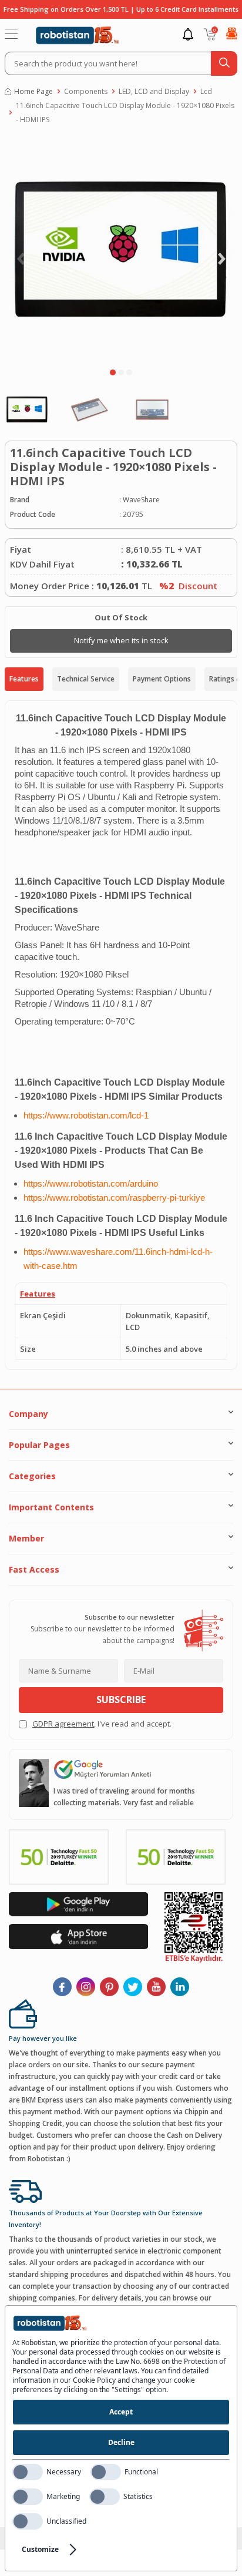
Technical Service (86, 679)
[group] (121, 249)
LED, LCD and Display (154, 91)
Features (24, 679)
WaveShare (141, 500)
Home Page (33, 91)
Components (86, 91)
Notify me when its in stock (121, 640)
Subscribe (121, 1700)
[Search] (224, 63)
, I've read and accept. (102, 1724)
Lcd (206, 91)
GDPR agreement (63, 1724)
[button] (113, 372)
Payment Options (162, 679)
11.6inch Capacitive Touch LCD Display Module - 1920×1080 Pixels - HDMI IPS (125, 112)
